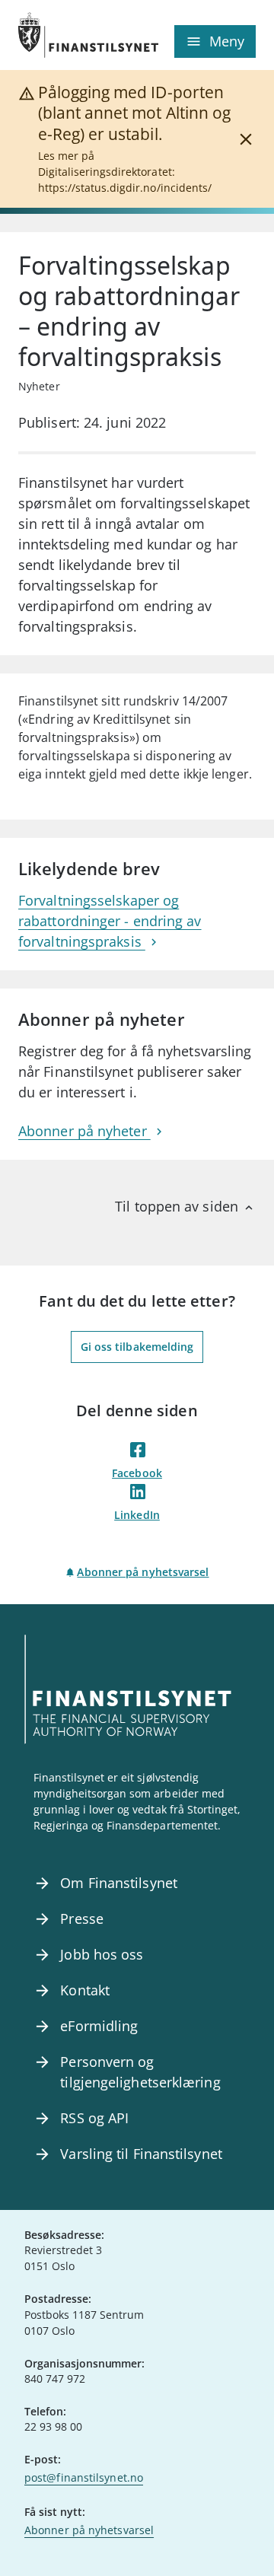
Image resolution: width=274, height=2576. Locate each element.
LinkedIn (137, 1515)
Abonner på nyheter (84, 1131)
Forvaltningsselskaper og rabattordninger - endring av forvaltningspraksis (110, 921)
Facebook (137, 1473)
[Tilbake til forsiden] (78, 35)
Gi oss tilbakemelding (137, 1347)
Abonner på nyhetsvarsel (143, 1572)
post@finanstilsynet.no (84, 2477)
